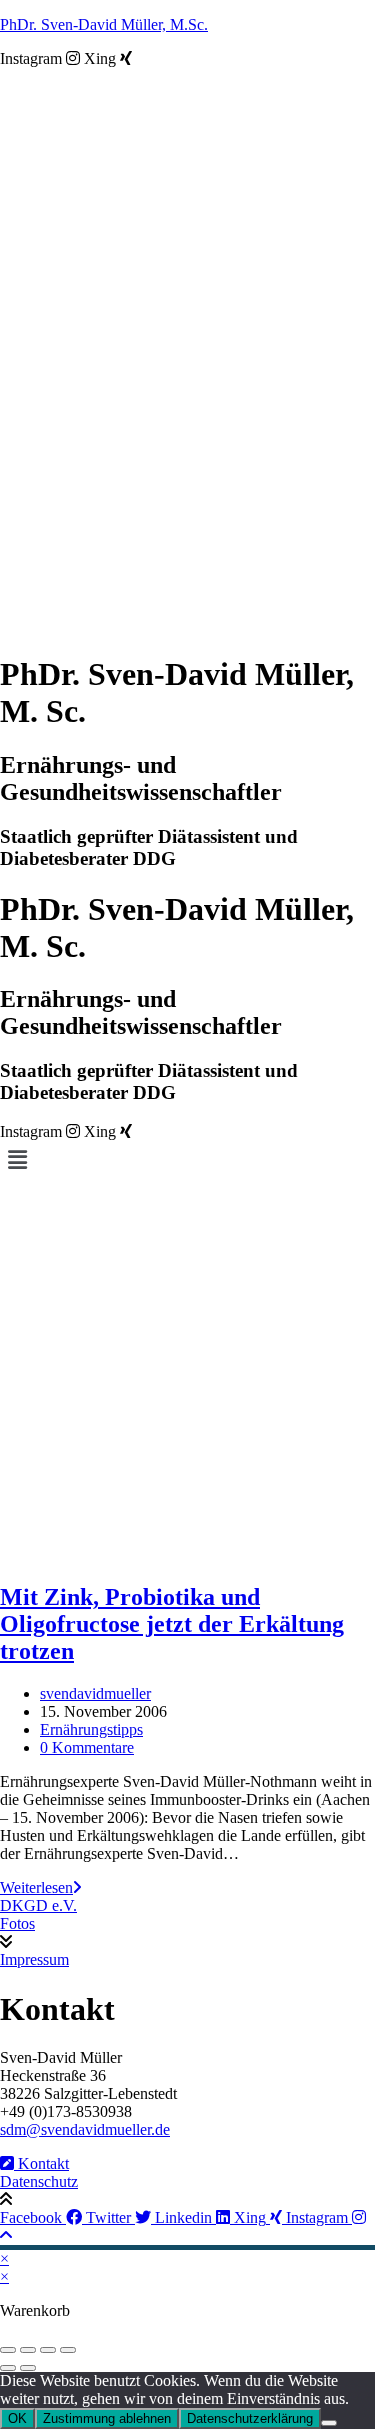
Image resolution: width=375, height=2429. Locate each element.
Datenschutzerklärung (250, 2418)
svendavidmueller (95, 1693)
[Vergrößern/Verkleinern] (8, 2350)
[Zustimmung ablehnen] (329, 2423)
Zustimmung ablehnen (107, 2418)
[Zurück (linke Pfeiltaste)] (8, 2368)
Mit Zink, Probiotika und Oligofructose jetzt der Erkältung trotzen (172, 1624)
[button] (187, 1160)
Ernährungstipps (91, 1729)
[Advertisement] (187, 1376)
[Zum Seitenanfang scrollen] (6, 2235)
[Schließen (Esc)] (68, 2350)
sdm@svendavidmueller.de (85, 2129)
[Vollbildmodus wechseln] (28, 2350)
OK (17, 2418)
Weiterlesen (40, 1887)
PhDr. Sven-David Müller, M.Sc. (104, 24)
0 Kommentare (87, 1747)
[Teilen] (48, 2350)
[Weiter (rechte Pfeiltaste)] (28, 2368)
